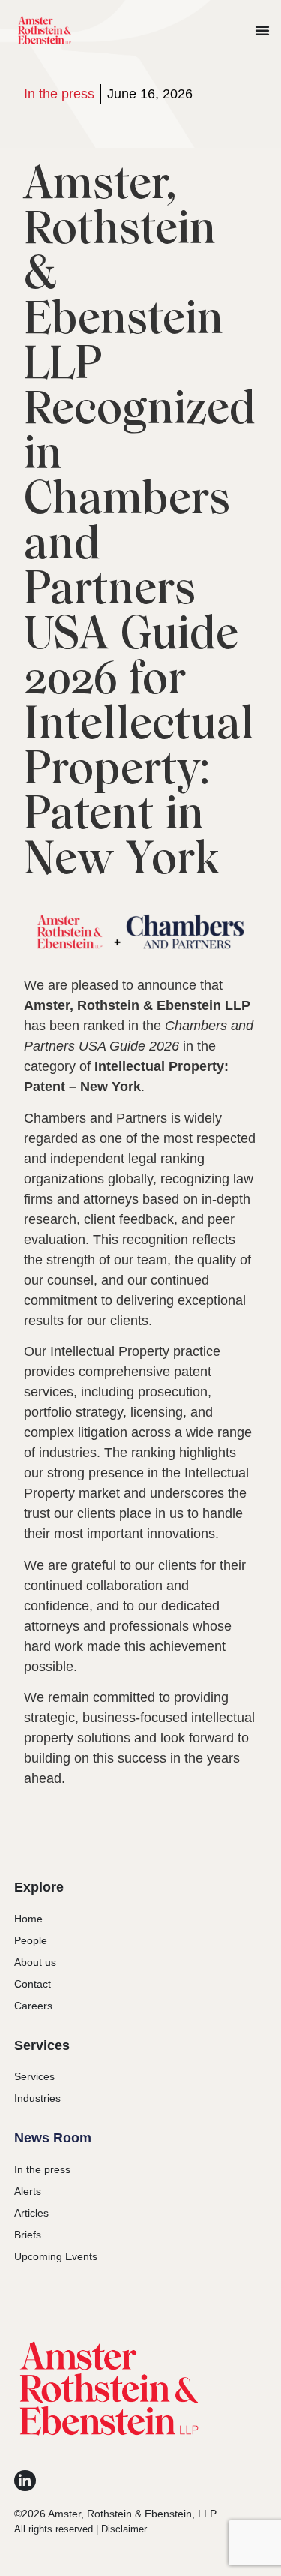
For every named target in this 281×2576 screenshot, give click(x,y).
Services (34, 2076)
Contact (33, 1984)
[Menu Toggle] (262, 30)
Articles (31, 2213)
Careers (33, 2006)
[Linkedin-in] (25, 2481)
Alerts (28, 2191)
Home (28, 1919)
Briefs (28, 2235)
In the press (59, 94)
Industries (37, 2098)
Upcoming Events (56, 2256)
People (31, 1940)
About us (35, 1962)
